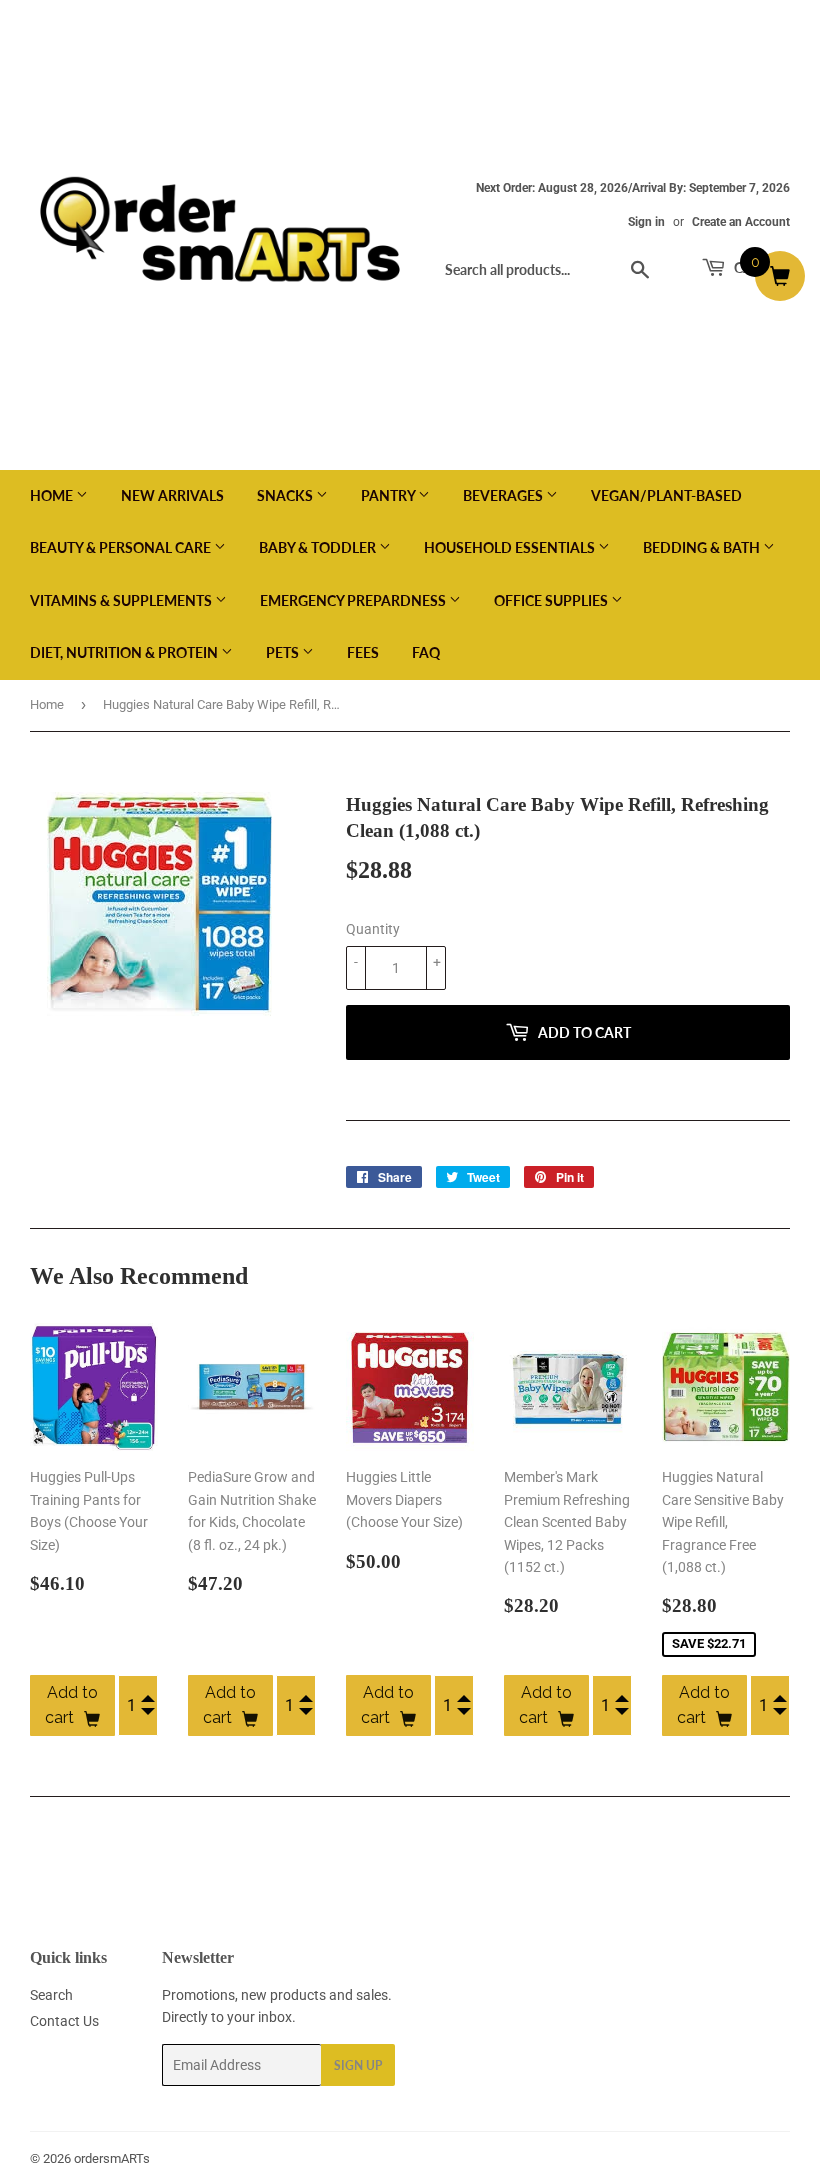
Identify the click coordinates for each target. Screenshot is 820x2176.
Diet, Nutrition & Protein (125, 652)
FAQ (426, 652)
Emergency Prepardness (354, 600)
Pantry (389, 495)
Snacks (286, 495)
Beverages (504, 495)
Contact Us (64, 2021)
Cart (750, 267)
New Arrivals (172, 495)
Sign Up (358, 2065)
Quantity (373, 929)
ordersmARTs (112, 2158)
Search (51, 1995)
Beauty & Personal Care (122, 547)
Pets (284, 652)
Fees (363, 652)
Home (53, 495)
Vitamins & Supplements (122, 600)
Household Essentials (511, 547)
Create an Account (741, 222)
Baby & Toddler (319, 547)
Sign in (646, 222)
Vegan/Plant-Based (666, 495)
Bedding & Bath (703, 547)
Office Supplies (552, 600)
